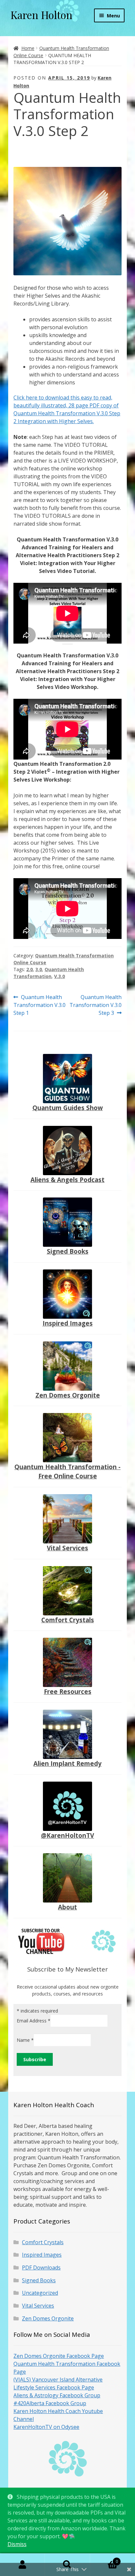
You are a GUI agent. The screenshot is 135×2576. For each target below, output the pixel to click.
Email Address (34, 2021)
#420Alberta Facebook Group (50, 2403)
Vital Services (67, 1548)
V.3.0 (59, 976)
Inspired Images (68, 1323)
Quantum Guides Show (68, 1108)
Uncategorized (40, 2293)
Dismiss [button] (17, 2544)
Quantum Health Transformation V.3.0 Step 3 (96, 1005)
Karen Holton (41, 15)
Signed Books (68, 1251)
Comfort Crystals (68, 1620)
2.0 (29, 969)
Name (25, 2040)
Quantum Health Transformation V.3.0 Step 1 (39, 1005)
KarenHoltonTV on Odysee (46, 2427)
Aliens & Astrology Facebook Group (57, 2395)
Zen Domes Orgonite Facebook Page (59, 2356)
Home (28, 48)
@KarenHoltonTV (67, 1835)
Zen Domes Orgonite (68, 1395)
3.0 (39, 969)
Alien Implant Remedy (67, 1763)
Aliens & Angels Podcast (67, 1180)
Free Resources (68, 1691)
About (67, 1907)
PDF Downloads (41, 2268)
